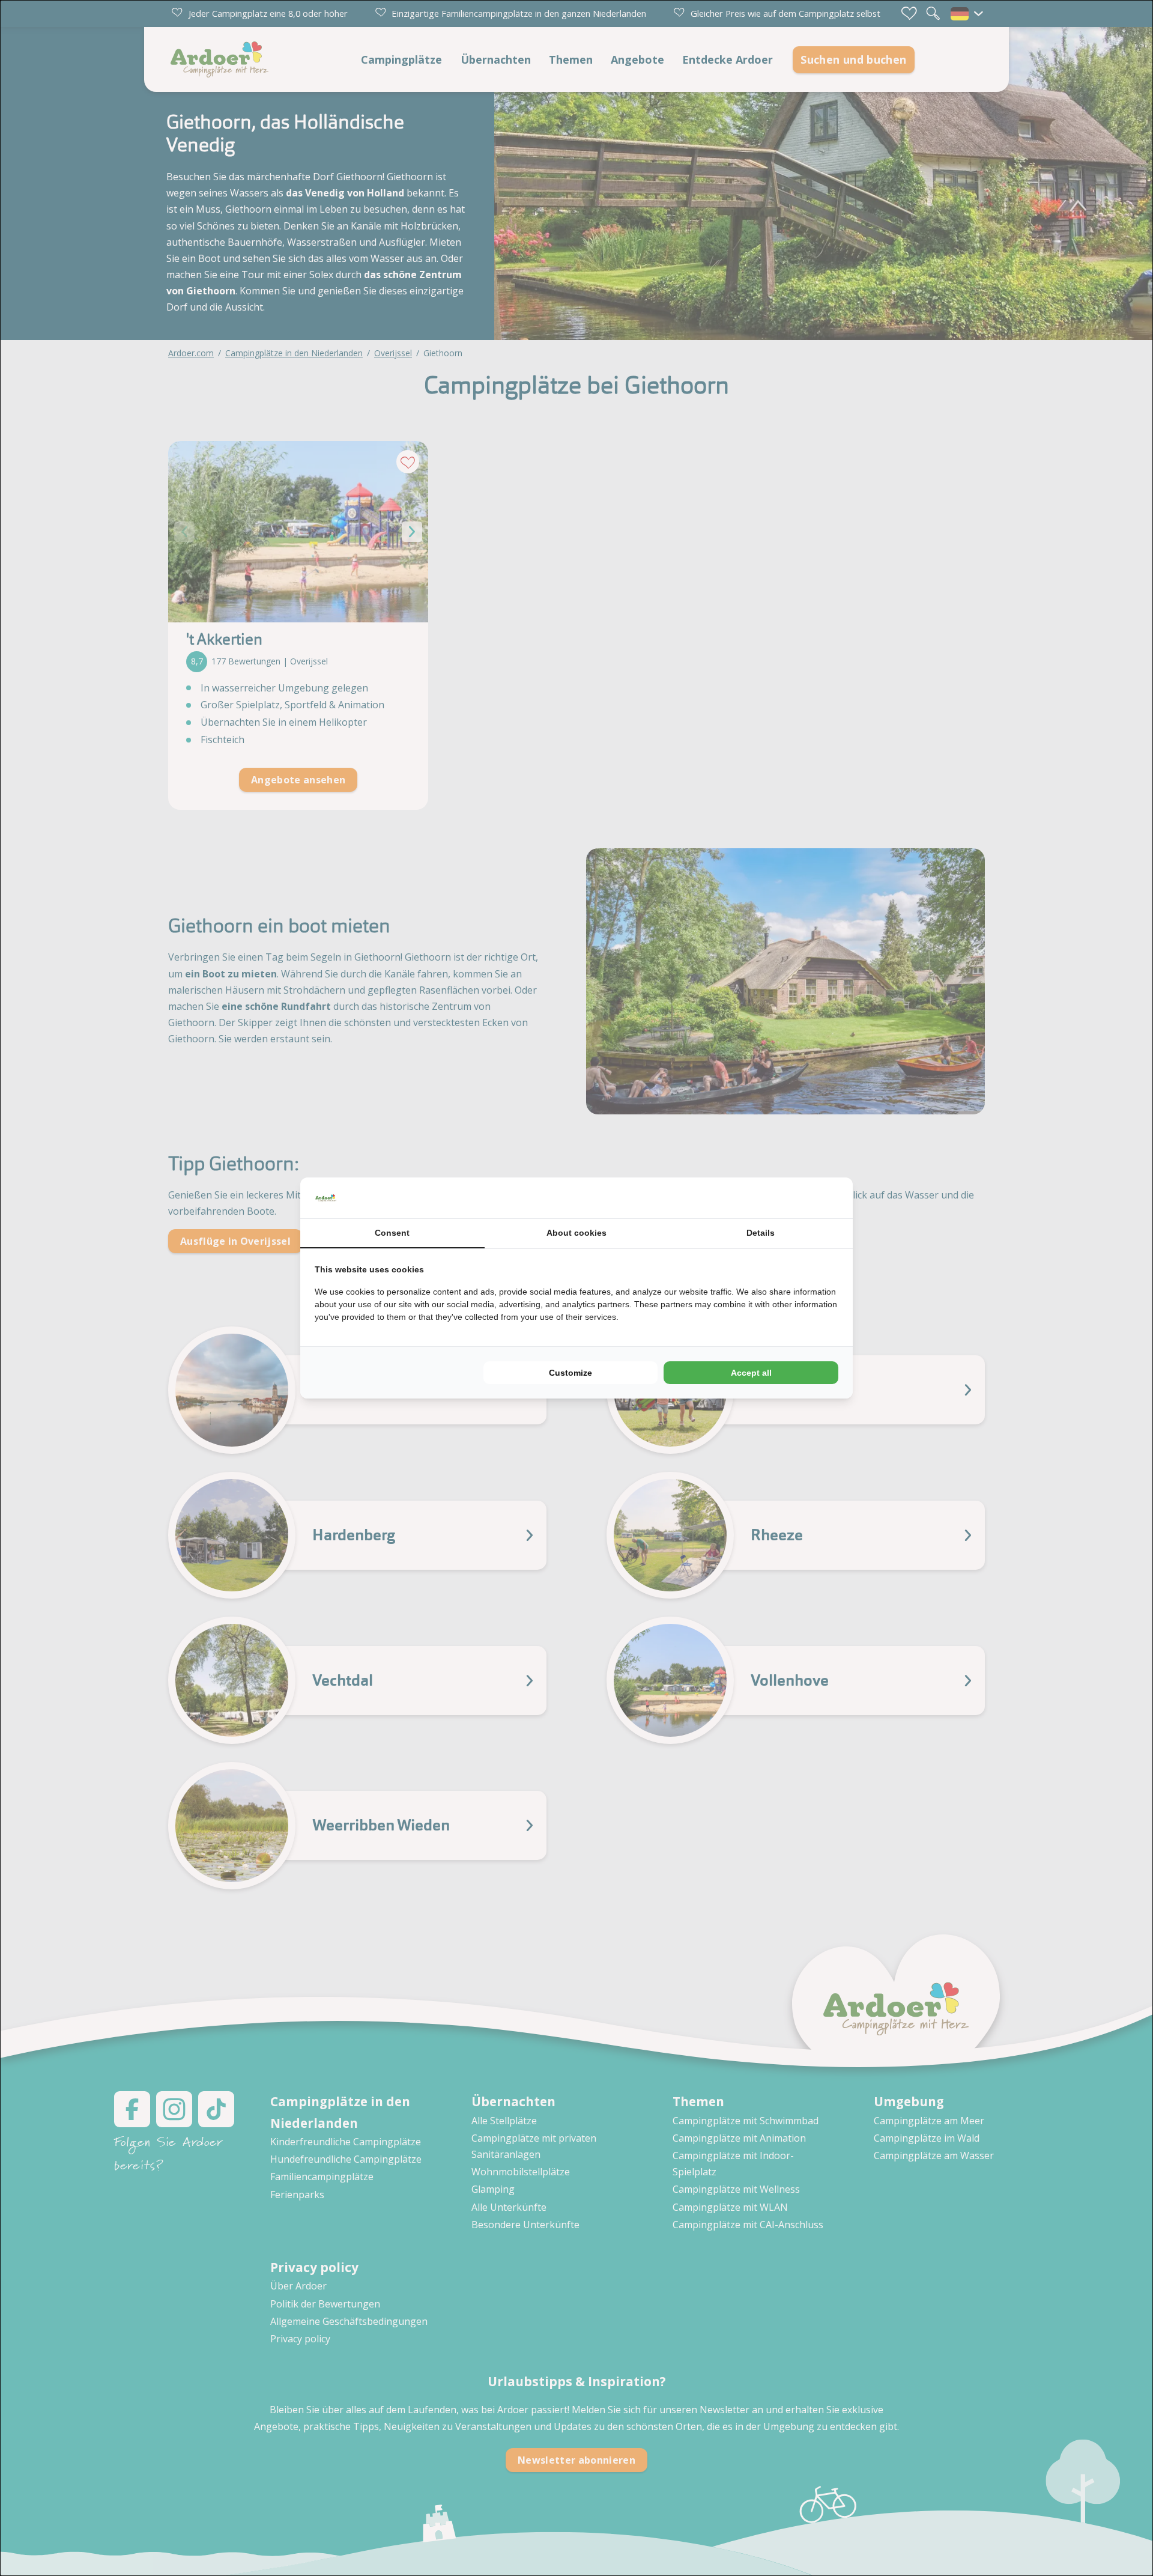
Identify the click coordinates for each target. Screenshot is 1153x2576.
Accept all (751, 1373)
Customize (570, 1373)
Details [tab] (761, 1233)
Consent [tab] (392, 1233)
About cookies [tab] (576, 1233)
